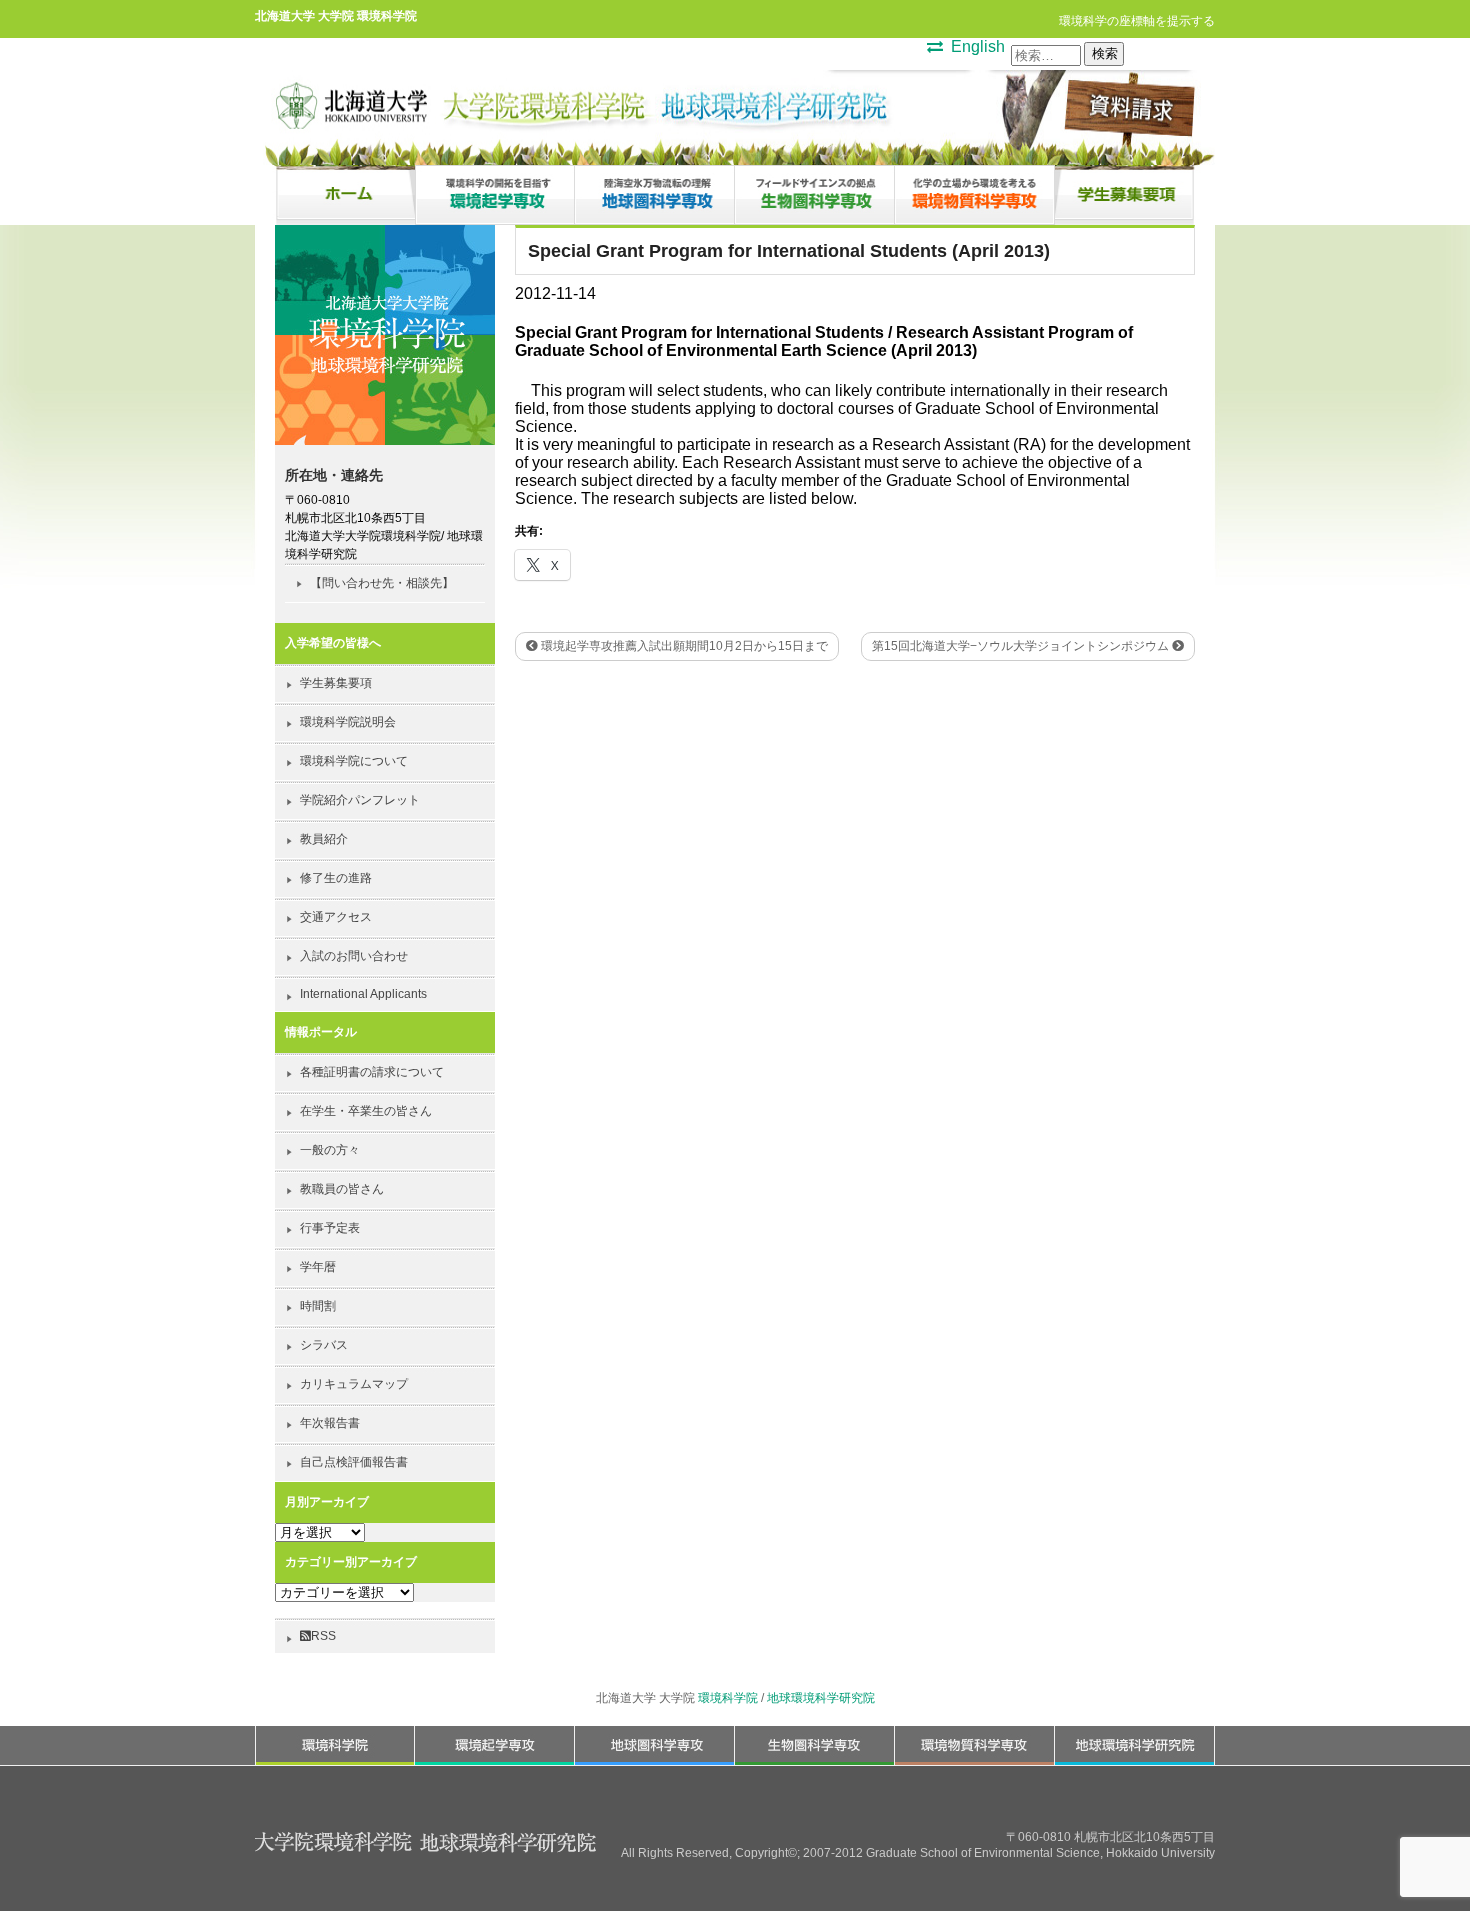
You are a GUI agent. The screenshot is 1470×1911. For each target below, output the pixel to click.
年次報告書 (330, 1423)
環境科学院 (728, 1698)
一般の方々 (330, 1150)
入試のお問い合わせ (354, 956)
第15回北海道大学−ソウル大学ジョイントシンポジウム (1022, 646)
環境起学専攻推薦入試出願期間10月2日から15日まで (683, 646)
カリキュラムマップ (354, 1384)
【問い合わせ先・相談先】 (382, 583)
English (978, 46)
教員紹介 (324, 839)
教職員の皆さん (342, 1189)
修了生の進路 (336, 878)
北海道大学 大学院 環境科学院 (336, 15)
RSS (323, 1636)
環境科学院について (354, 761)
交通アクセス (336, 917)
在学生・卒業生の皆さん (366, 1111)
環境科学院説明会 (348, 722)
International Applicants (363, 994)
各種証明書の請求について (372, 1072)
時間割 (318, 1306)
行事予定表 (330, 1228)
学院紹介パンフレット (360, 800)
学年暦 (318, 1267)
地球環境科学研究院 (821, 1698)
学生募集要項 (336, 683)
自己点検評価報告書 (354, 1462)
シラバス (324, 1345)
